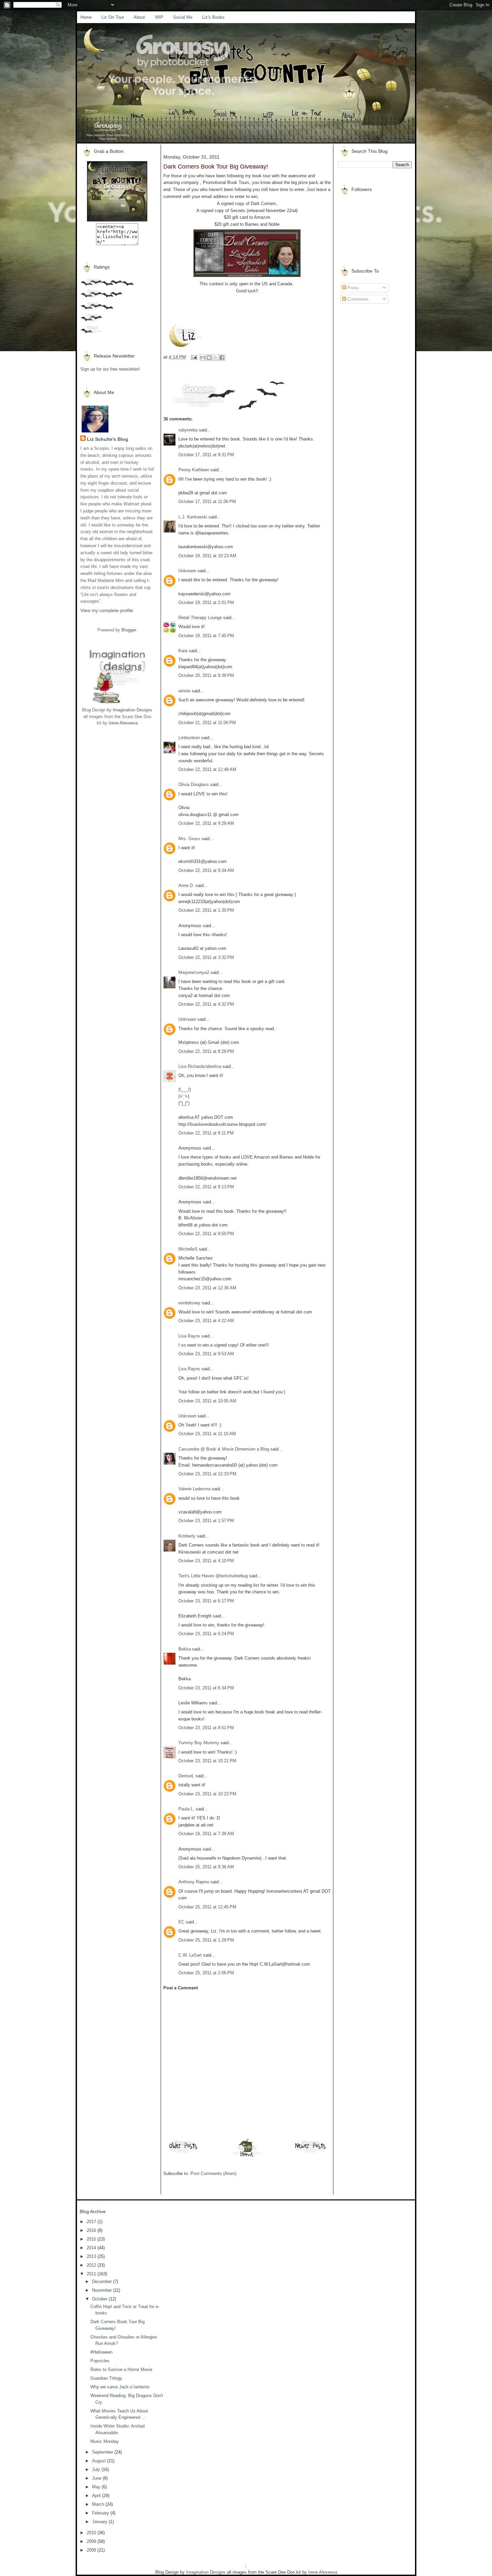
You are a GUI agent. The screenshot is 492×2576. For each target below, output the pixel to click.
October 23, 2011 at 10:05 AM (207, 1401)
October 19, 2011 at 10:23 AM (207, 556)
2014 (92, 2248)
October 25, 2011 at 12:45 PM (207, 1907)
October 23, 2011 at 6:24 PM (206, 1634)
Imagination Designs (133, 710)
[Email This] (203, 358)
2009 (92, 2541)
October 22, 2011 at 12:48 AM (207, 769)
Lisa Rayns (189, 1336)
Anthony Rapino (194, 1882)
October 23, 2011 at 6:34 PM (206, 1688)
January (100, 2522)
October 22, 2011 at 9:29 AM (206, 823)
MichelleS (188, 1249)
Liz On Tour (113, 17)
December (103, 2282)
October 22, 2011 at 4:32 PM (206, 1004)
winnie (184, 691)
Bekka (185, 1649)
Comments (357, 299)
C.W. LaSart (190, 1955)
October (100, 2299)
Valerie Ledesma (194, 1489)
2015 (92, 2239)
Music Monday (105, 2441)
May (97, 2487)
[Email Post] (194, 357)
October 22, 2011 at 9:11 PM (206, 1133)
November (103, 2290)
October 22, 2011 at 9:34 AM (206, 870)
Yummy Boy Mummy (199, 1743)
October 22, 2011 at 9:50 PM (206, 1234)
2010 (92, 2533)
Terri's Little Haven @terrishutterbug (213, 1576)
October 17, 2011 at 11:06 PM (207, 502)
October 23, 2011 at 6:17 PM (206, 1601)
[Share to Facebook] (222, 358)
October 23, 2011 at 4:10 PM (206, 1561)
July (97, 2469)
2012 (92, 2265)
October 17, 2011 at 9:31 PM (206, 455)
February (101, 2513)
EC (181, 1922)
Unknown (187, 571)
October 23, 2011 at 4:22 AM (206, 1321)
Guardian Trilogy (106, 2378)
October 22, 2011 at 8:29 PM (206, 1051)
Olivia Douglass (194, 784)
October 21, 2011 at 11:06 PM (207, 723)
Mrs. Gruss (189, 839)
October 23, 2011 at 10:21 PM (207, 1761)
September (103, 2452)
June (97, 2478)
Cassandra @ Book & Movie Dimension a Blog (224, 1449)
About (139, 17)
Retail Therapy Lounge (200, 618)
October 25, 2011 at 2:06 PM (206, 1973)
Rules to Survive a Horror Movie (121, 2369)
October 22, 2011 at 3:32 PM (206, 957)
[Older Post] (183, 2153)
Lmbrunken (189, 738)
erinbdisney (189, 1303)
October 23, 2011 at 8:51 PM (206, 1728)
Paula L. (186, 1809)
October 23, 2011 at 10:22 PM (207, 1794)
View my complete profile (107, 610)
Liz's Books (213, 17)
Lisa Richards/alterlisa (200, 1066)
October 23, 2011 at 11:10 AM (207, 1434)
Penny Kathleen (194, 470)
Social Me (183, 17)
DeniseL (186, 1776)
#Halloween (101, 2352)
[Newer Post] (311, 2153)
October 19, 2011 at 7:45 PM (206, 636)
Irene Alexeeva (123, 723)
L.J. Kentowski (193, 517)
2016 (92, 2230)
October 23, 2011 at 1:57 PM (206, 1521)
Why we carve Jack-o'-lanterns (120, 2387)
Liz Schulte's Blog (108, 439)
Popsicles (100, 2361)
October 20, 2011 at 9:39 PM (206, 675)
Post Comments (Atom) (213, 2173)
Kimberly (187, 1536)
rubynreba (188, 430)
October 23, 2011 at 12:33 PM (207, 1474)
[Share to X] (216, 358)
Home (86, 17)
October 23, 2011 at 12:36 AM (207, 1288)
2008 (92, 2550)
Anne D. (186, 885)
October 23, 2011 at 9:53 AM (206, 1354)
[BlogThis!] (209, 358)
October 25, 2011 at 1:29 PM (206, 1940)
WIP (159, 17)
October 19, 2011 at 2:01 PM (206, 603)
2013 (92, 2256)
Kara (183, 651)
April (97, 2496)
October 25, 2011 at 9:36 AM (206, 1867)
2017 (92, 2222)
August (100, 2461)
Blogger (129, 630)
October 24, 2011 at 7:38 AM (206, 1834)
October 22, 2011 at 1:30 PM (206, 910)
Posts (352, 288)
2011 (92, 2274)
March (99, 2504)
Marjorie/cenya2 (194, 972)
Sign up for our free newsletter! (110, 369)
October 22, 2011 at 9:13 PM (206, 1187)
